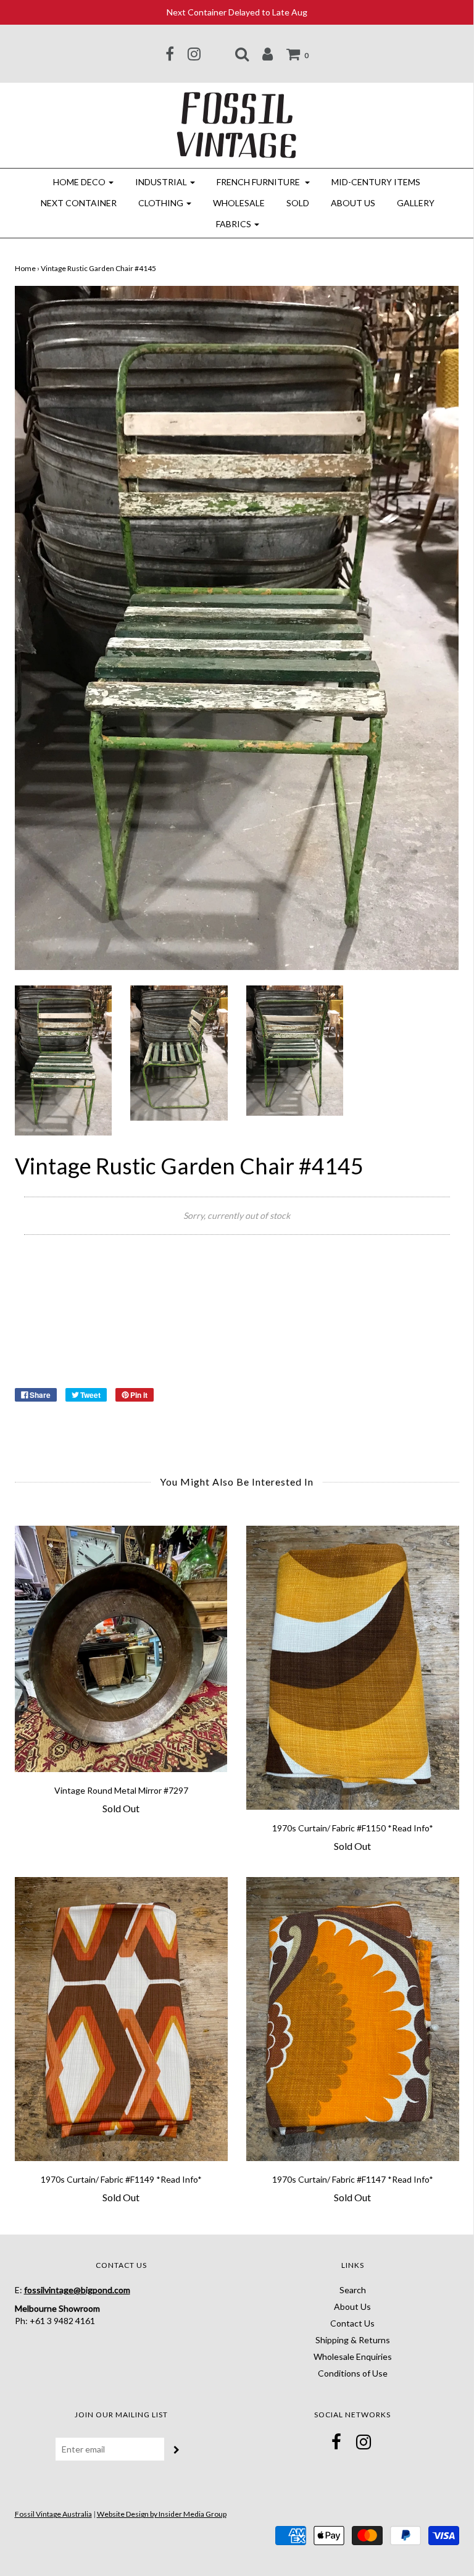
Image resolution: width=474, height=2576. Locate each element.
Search (353, 2290)
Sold (298, 203)
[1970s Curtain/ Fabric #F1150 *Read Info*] (353, 1668)
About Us (353, 203)
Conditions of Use (353, 2373)
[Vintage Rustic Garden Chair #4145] (63, 1059)
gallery (416, 203)
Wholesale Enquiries (353, 2356)
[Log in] (268, 54)
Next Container (79, 203)
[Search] (242, 54)
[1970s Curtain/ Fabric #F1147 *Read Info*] (353, 2019)
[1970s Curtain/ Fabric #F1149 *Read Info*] (121, 2019)
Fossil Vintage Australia (53, 2514)
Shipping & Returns (353, 2340)
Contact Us (352, 2323)
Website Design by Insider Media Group (162, 2514)
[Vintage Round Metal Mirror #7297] (121, 1649)
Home (25, 268)
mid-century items (376, 182)
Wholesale (239, 203)
